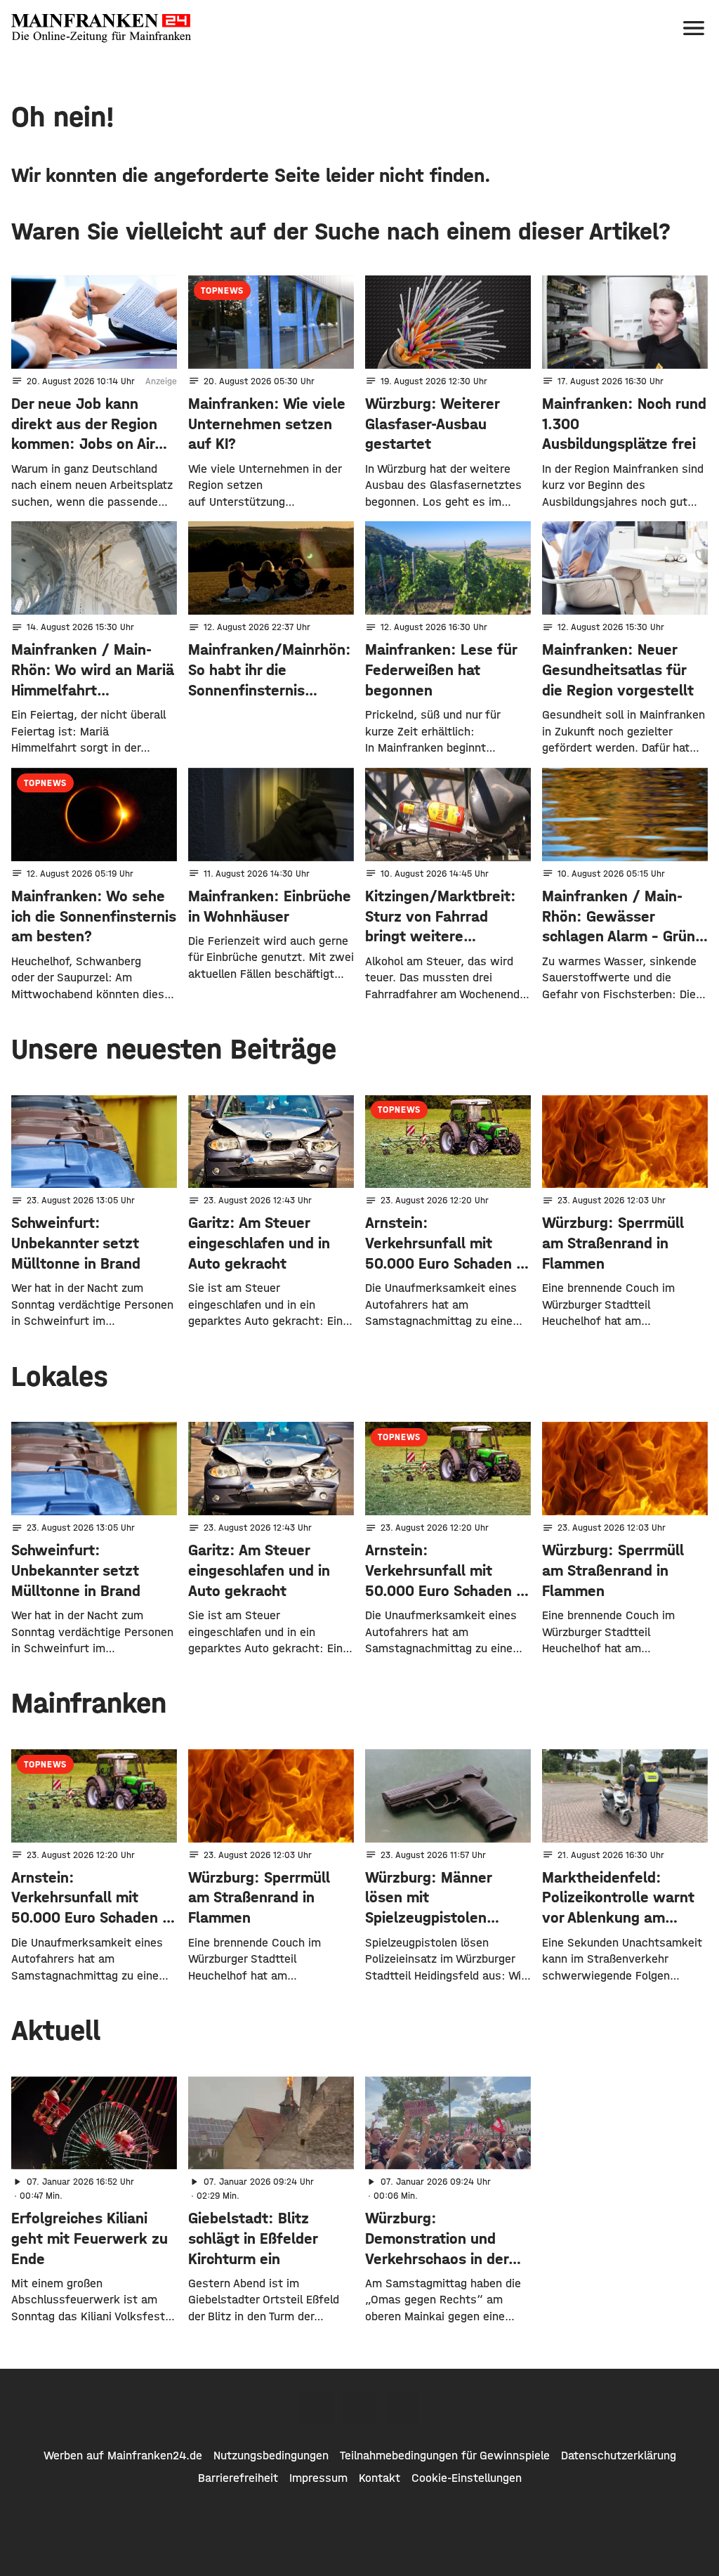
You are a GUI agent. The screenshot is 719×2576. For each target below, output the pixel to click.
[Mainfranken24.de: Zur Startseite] (101, 28)
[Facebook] (317, 2408)
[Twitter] (359, 2408)
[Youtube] (402, 2408)
